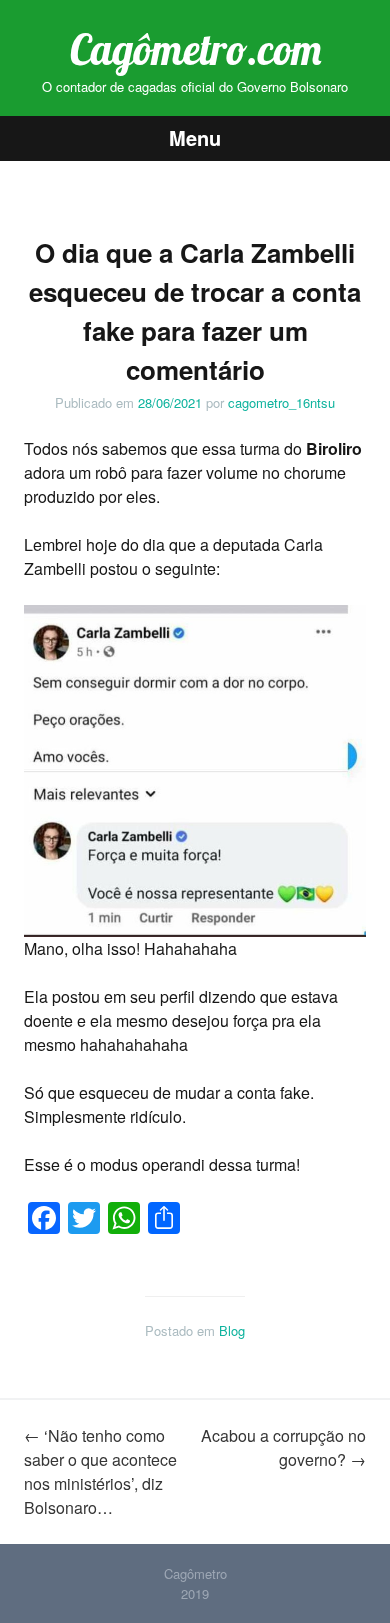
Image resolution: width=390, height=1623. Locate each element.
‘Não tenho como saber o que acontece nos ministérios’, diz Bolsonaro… (100, 1471)
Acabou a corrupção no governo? (283, 1447)
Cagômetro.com (195, 49)
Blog (232, 1330)
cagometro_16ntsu (281, 402)
